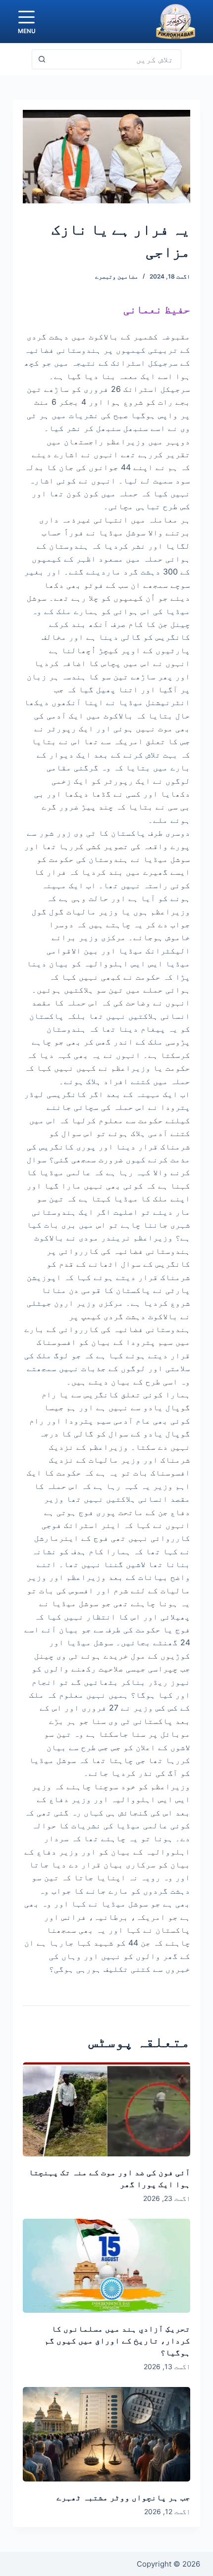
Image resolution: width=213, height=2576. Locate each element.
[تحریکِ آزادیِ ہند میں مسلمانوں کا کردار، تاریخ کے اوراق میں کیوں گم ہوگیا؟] (106, 2266)
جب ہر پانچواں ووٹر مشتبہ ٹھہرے (123, 2497)
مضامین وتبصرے (117, 276)
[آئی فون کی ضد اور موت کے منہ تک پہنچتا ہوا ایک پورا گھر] (106, 2109)
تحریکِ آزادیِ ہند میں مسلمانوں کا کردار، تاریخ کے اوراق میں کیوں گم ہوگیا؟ (117, 2340)
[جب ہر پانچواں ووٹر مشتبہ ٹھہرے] (106, 2434)
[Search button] (42, 59)
